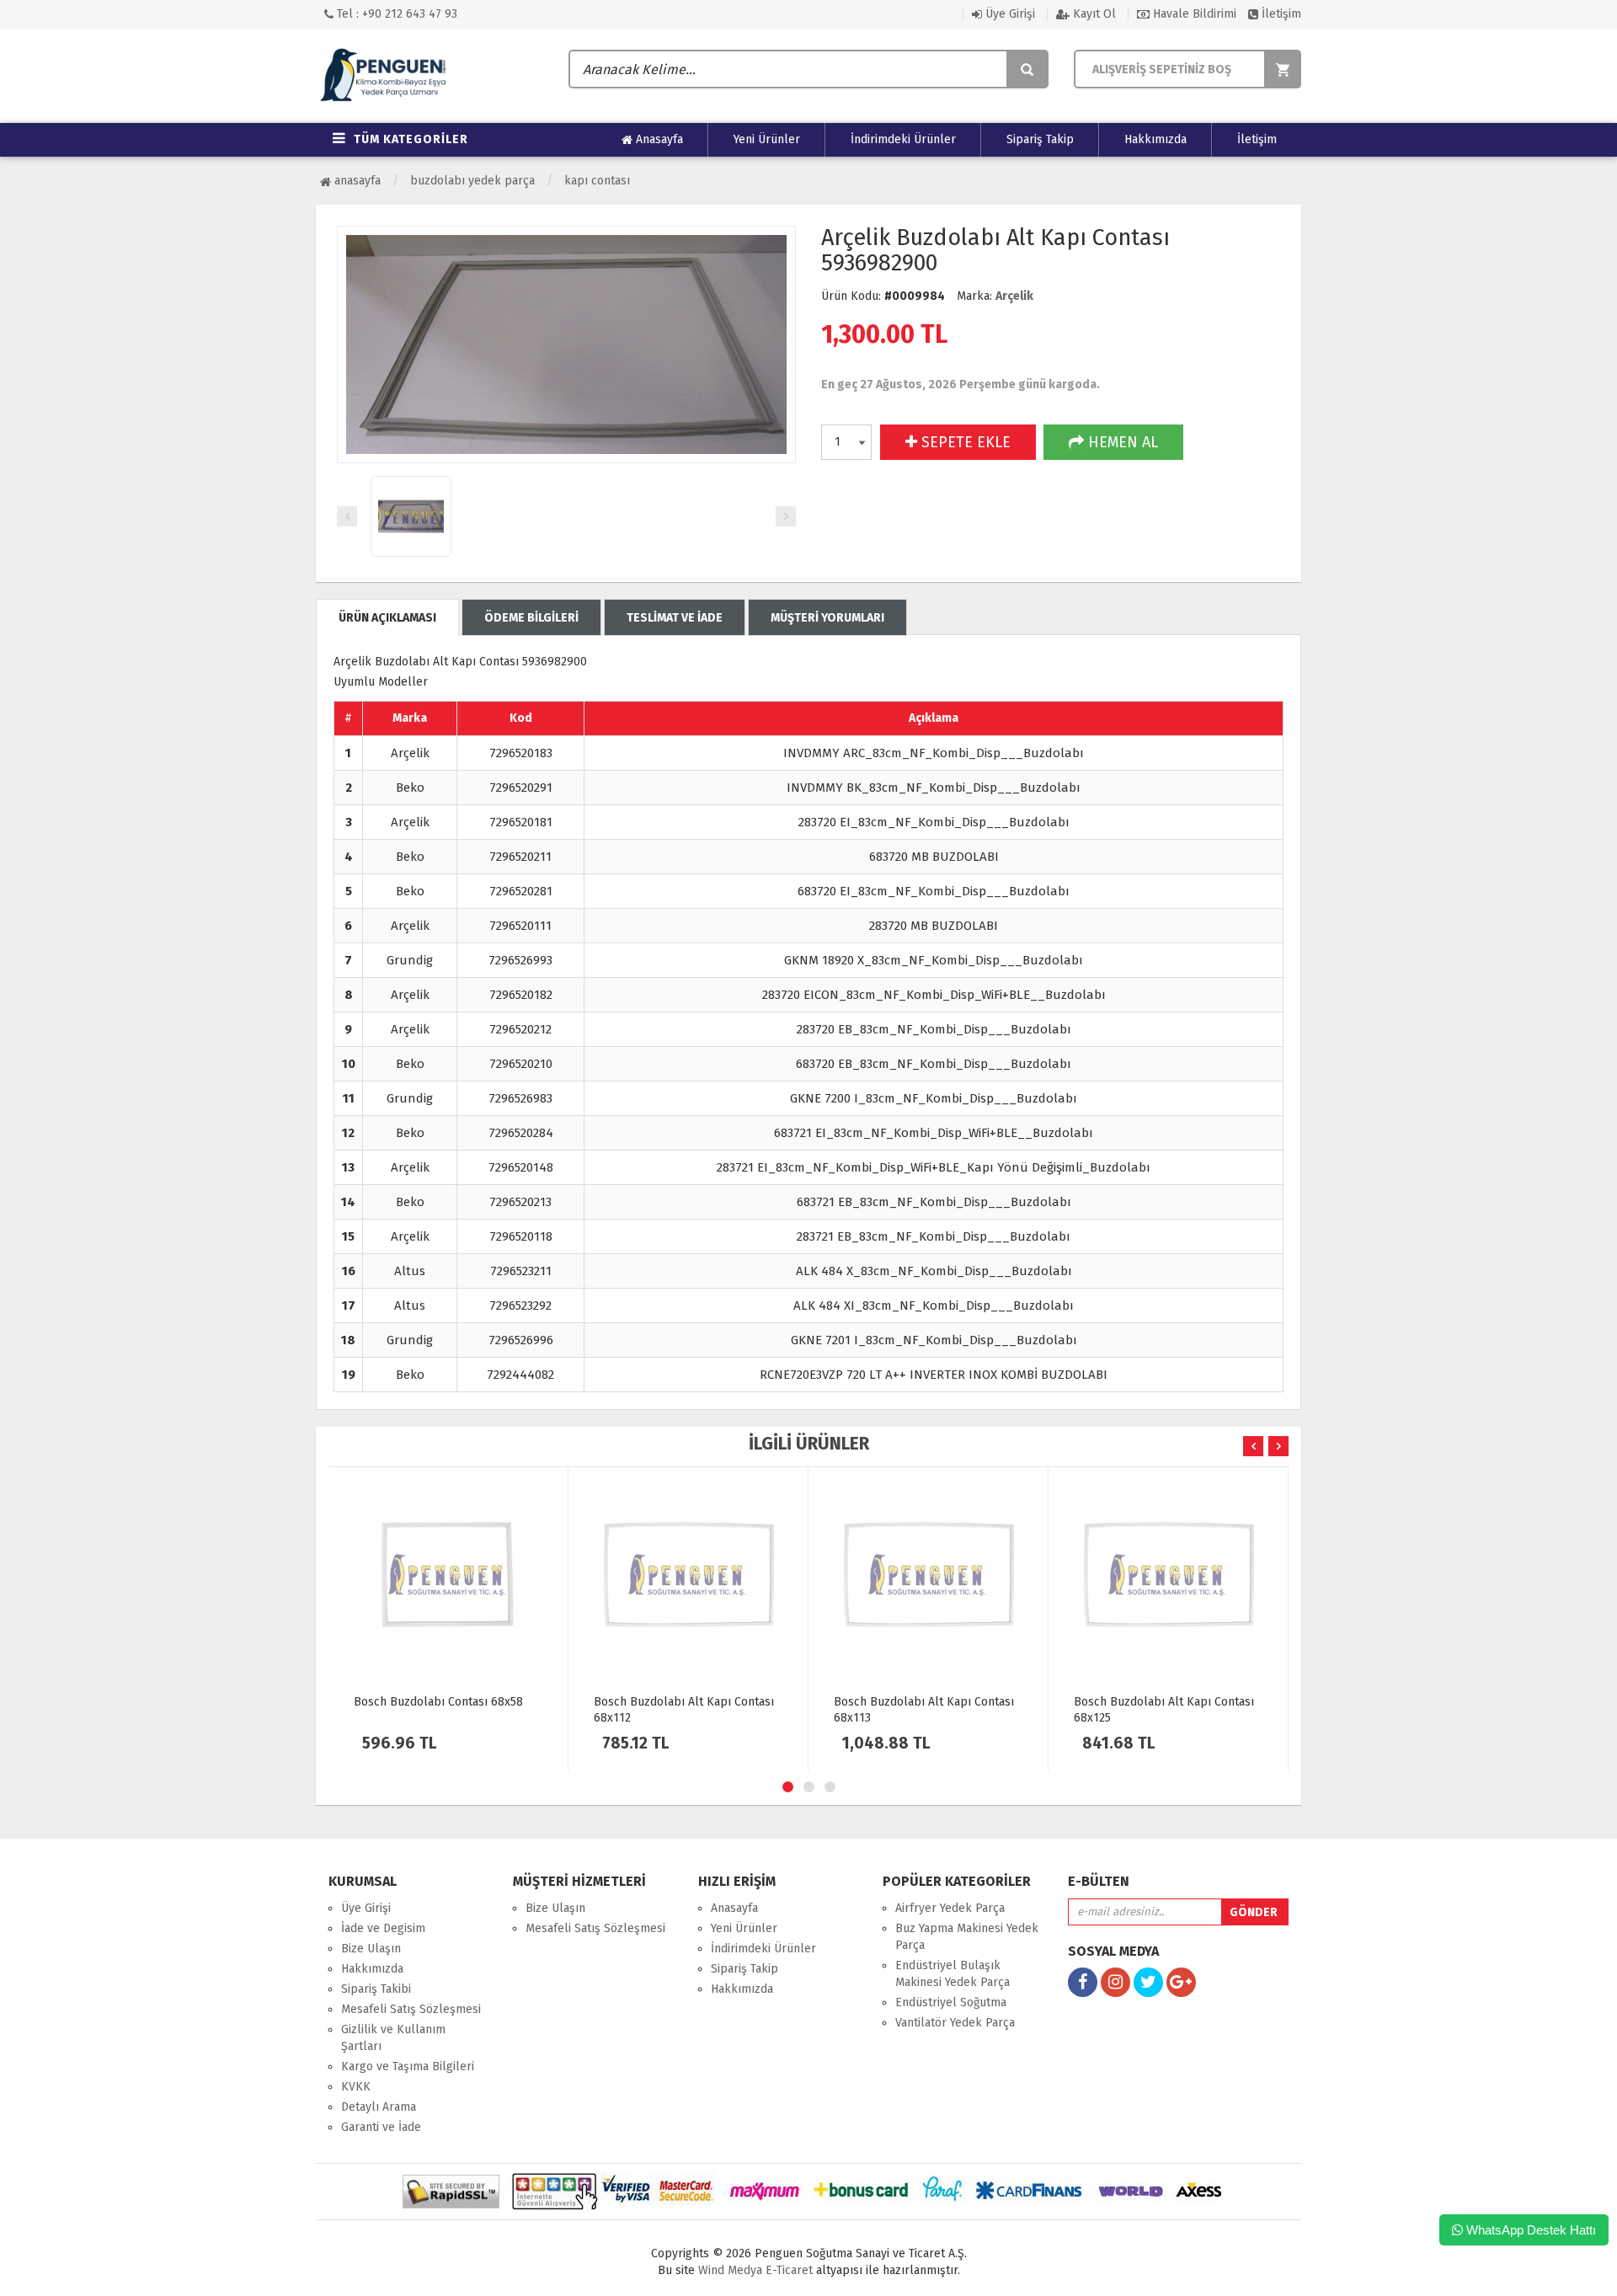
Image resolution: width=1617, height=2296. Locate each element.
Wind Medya (730, 2270)
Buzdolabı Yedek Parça (472, 181)
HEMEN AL (1121, 442)
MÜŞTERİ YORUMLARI (827, 618)
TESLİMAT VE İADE (675, 618)
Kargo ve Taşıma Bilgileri (408, 2066)
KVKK (356, 2087)
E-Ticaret (787, 2270)
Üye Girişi (1009, 14)
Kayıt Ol (1093, 14)
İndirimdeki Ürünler (903, 139)
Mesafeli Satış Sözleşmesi (411, 2009)
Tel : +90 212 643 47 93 (395, 14)
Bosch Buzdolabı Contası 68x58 (438, 1702)
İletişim (1280, 14)
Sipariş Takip (1040, 139)
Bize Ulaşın (371, 1949)
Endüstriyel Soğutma (951, 2002)
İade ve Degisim (383, 1928)
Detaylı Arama (379, 2107)
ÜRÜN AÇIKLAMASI (387, 618)
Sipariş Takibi (376, 1989)
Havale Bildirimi (1193, 14)
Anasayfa (658, 139)
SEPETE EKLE (964, 442)
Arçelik (1014, 296)
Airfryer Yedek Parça (950, 1908)
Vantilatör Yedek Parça (955, 2023)
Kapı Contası (597, 181)
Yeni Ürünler (767, 139)
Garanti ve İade (381, 2127)
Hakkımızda (1155, 139)
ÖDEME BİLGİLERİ (531, 618)
